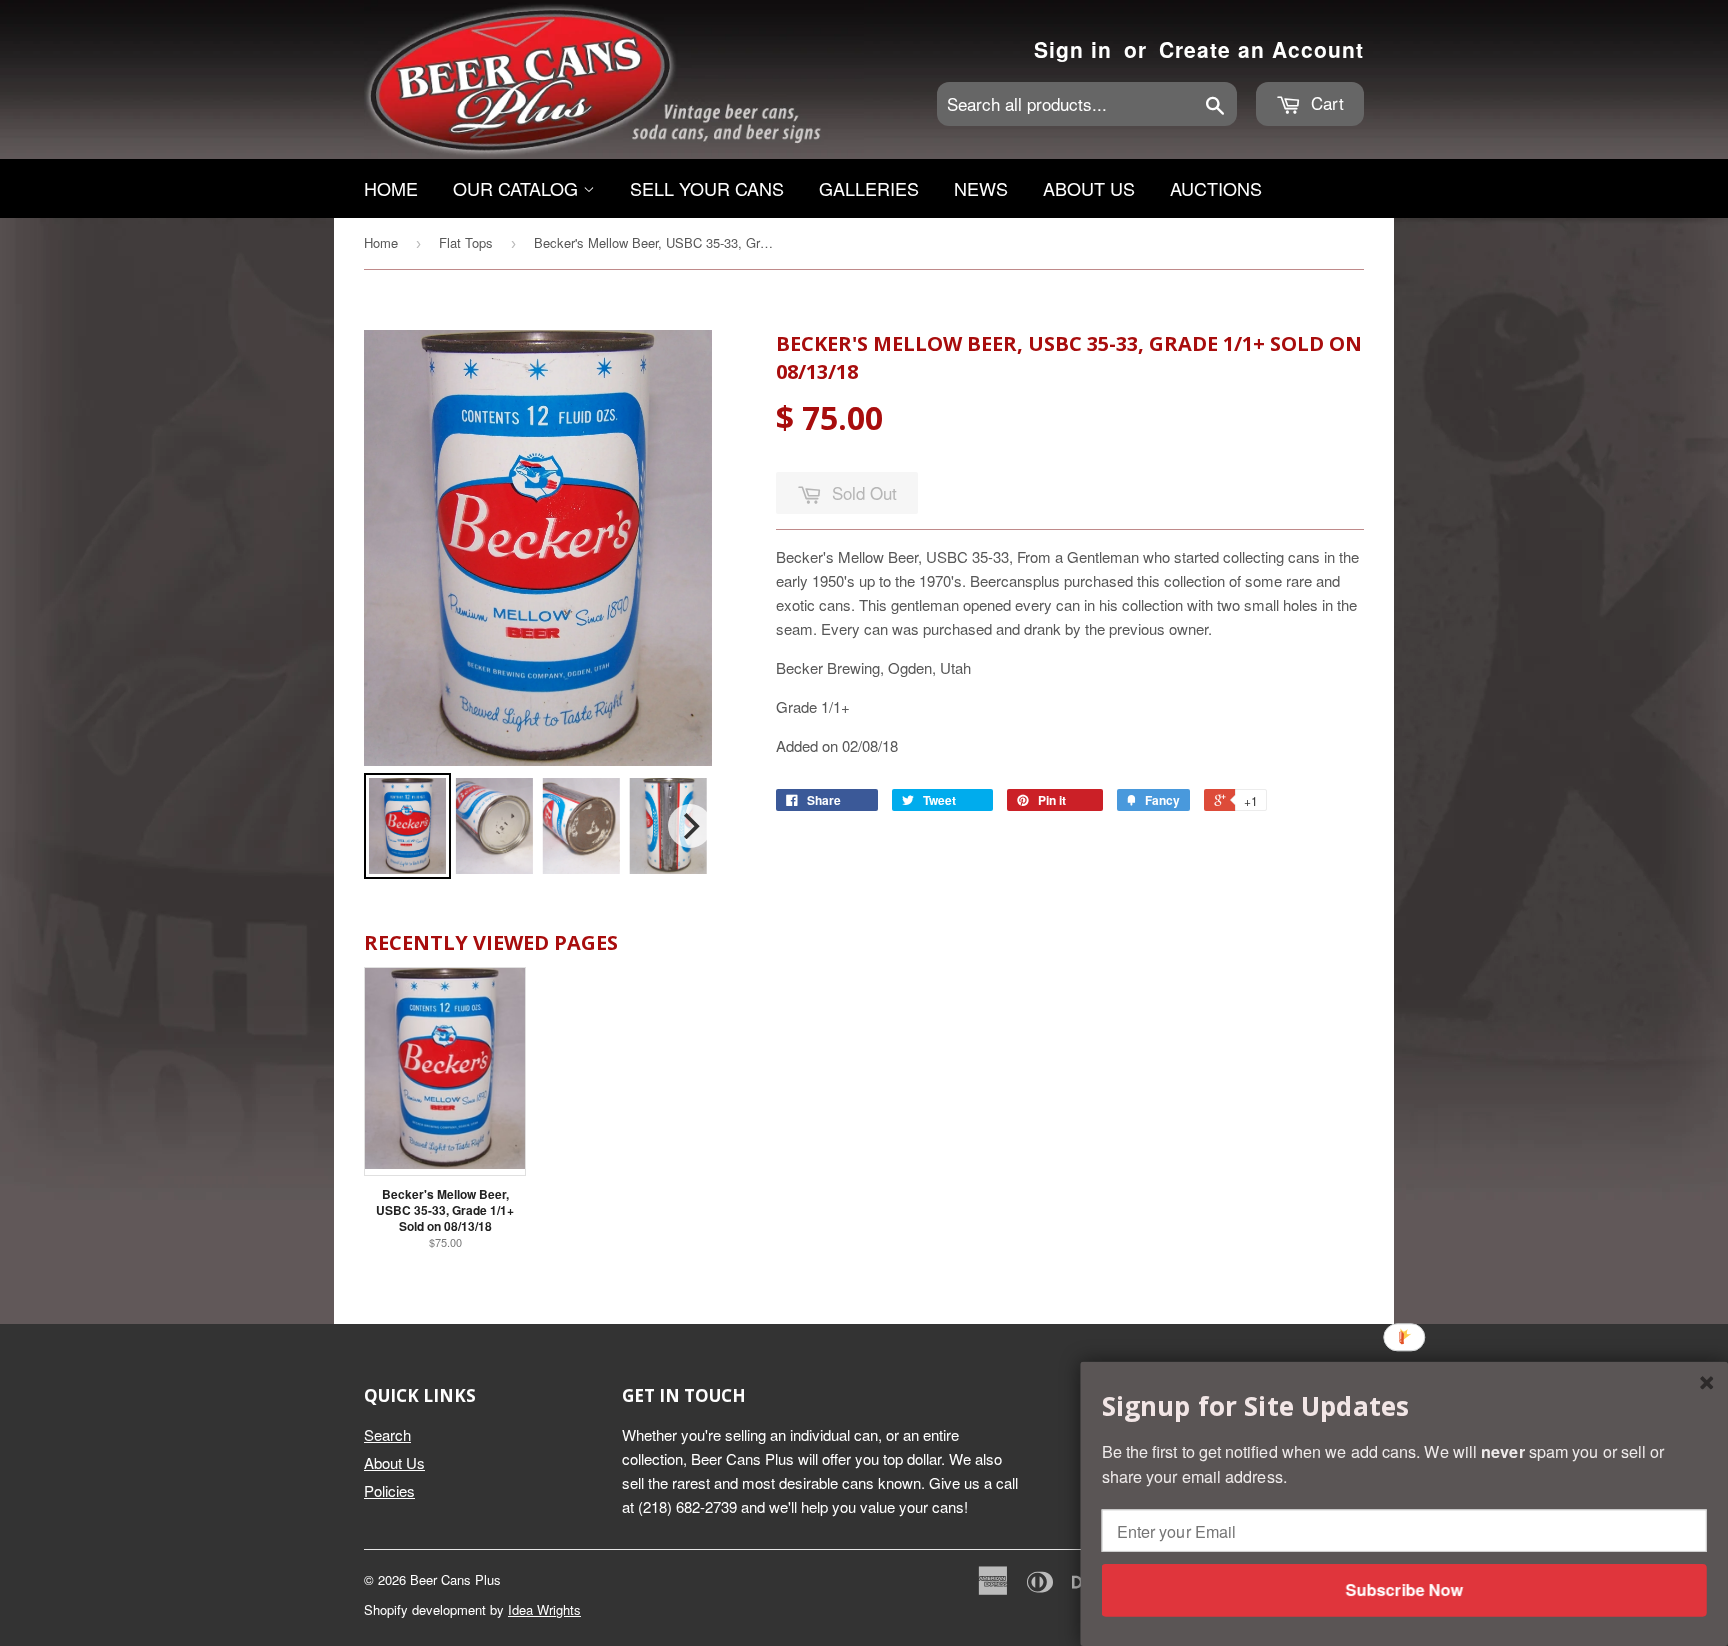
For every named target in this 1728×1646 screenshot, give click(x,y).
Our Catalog (518, 188)
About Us (1089, 188)
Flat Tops (466, 242)
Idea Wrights (544, 1609)
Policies (389, 1490)
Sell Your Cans (707, 188)
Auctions (1216, 188)
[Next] (690, 826)
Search (387, 1434)
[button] (1404, 1406)
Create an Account (1261, 49)
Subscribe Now (1403, 1589)
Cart (1325, 102)
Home (391, 188)
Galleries (869, 188)
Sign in (1073, 49)
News (981, 188)
